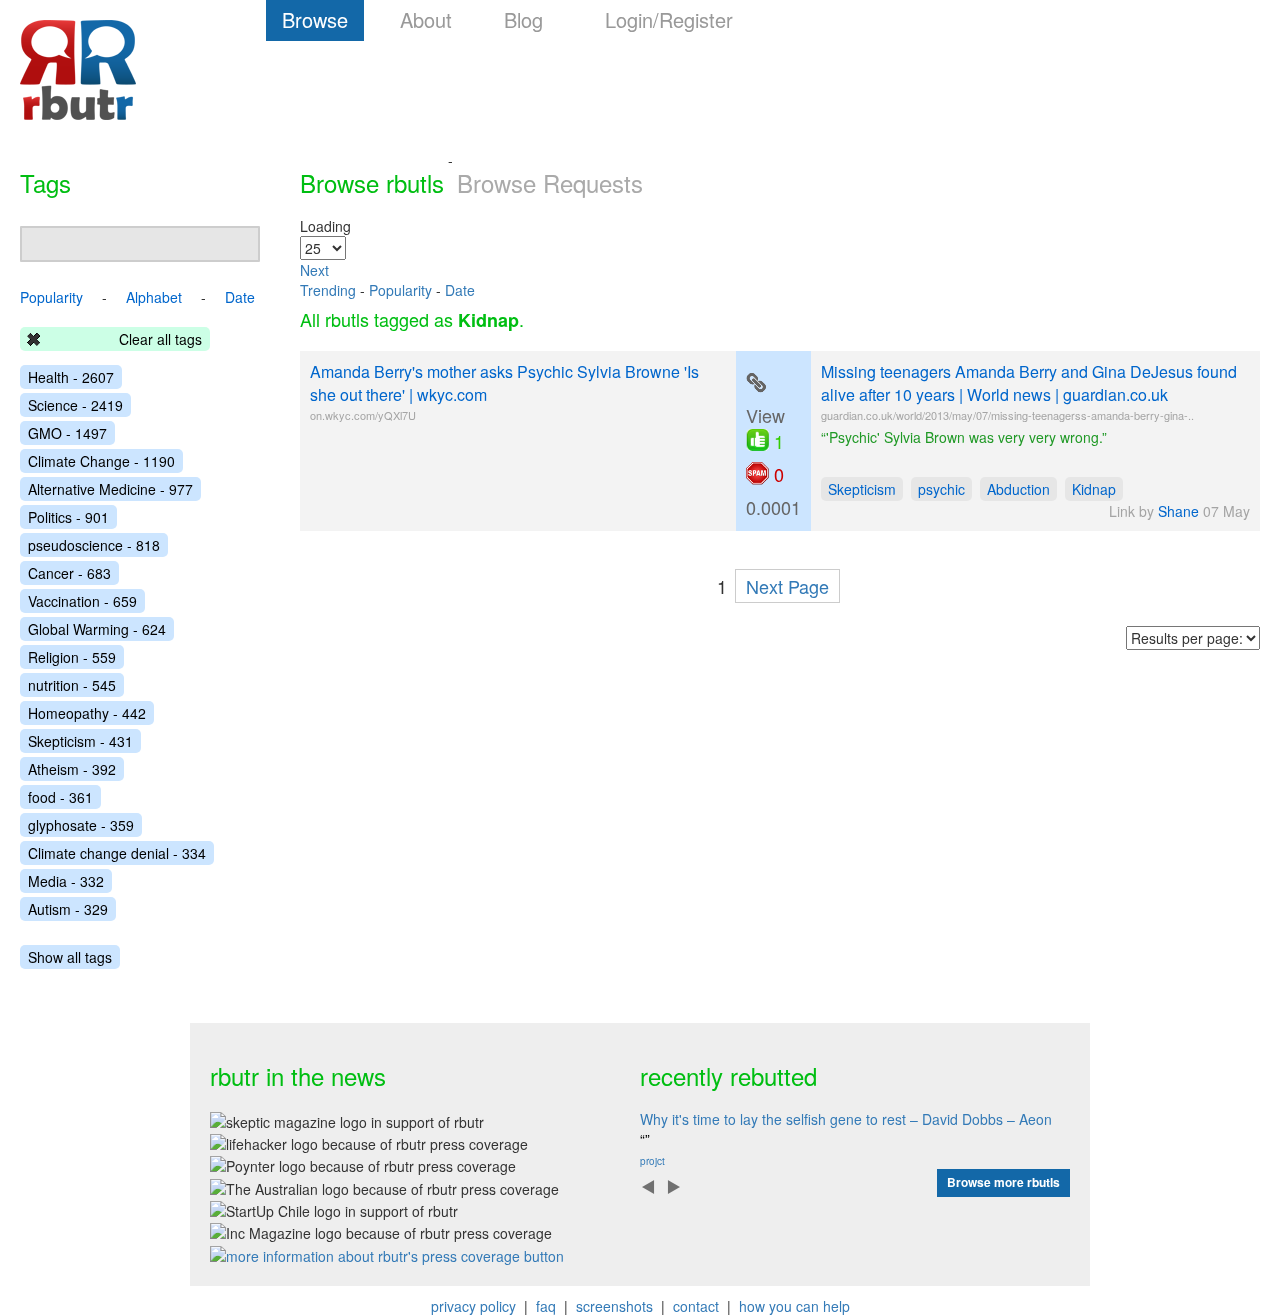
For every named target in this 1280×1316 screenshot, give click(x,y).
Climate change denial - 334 (117, 853)
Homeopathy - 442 (87, 713)
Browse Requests (550, 182)
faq (546, 1306)
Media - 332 (66, 881)
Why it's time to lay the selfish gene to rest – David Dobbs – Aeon (846, 1119)
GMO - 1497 (67, 433)
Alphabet (154, 297)
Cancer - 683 (69, 573)
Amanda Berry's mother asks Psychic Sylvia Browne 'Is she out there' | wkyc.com (504, 383)
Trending (328, 290)
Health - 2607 (71, 377)
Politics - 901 (68, 517)
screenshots (614, 1306)
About (426, 19)
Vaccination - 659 (82, 601)
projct (652, 1161)
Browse (315, 19)
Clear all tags (160, 339)
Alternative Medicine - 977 (110, 489)
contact (696, 1306)
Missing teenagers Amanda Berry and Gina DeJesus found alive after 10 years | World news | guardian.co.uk (1029, 383)
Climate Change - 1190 (101, 461)
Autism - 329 (68, 909)
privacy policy (473, 1306)
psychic (941, 489)
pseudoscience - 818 (94, 545)
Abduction (1018, 489)
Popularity (400, 290)
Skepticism (862, 489)
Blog (523, 19)
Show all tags (70, 957)
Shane (1178, 511)
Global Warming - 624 (97, 629)
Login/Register (669, 19)
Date (460, 290)
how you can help (794, 1306)
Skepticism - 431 (80, 741)
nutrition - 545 (72, 685)
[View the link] (756, 383)
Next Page (787, 586)
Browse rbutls (372, 182)
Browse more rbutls (1003, 1182)
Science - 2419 (75, 405)
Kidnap (1094, 489)
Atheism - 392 (72, 769)
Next (314, 270)
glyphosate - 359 (81, 825)
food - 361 (60, 797)
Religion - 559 (72, 657)
